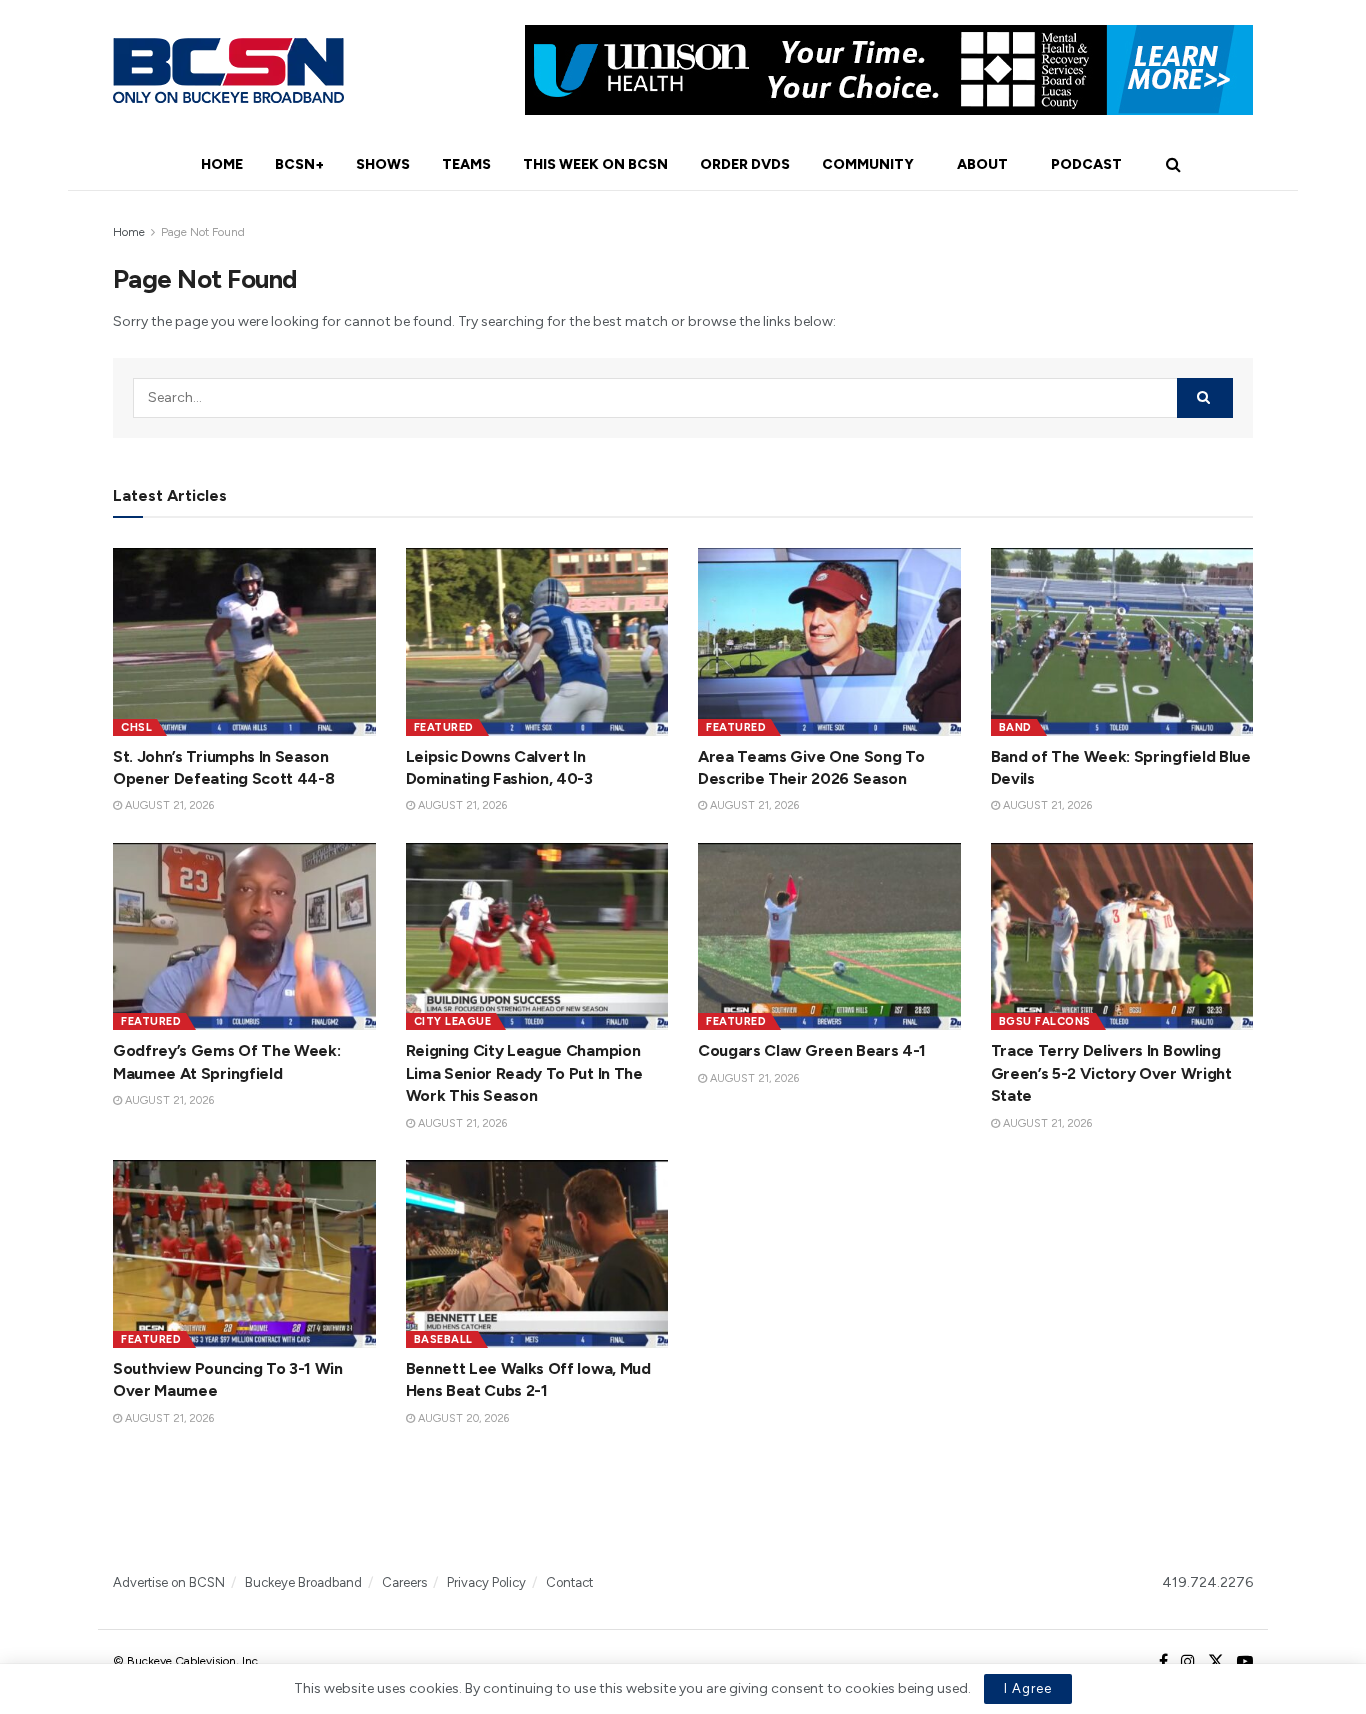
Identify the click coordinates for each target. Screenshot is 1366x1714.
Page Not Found (203, 232)
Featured (444, 727)
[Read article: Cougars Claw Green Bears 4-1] (829, 937)
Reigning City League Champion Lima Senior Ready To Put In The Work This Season (524, 1073)
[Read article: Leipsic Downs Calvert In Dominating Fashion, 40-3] (537, 642)
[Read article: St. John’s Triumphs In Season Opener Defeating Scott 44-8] (244, 642)
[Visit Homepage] (228, 70)
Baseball (443, 1339)
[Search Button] (1173, 165)
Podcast (1086, 164)
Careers (404, 1582)
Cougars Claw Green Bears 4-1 (812, 1050)
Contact (569, 1582)
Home (222, 164)
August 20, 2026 (462, 1418)
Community (868, 164)
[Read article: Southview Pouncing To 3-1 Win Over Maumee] (244, 1254)
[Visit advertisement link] (889, 70)
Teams (466, 164)
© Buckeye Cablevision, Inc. (187, 1661)
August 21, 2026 (168, 805)
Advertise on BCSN (169, 1582)
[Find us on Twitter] (1216, 1662)
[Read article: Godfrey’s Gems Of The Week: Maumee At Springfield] (244, 937)
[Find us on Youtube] (1245, 1662)
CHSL (136, 727)
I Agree (1028, 1688)
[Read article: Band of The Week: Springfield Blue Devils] (1122, 642)
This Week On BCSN (595, 164)
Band (1015, 727)
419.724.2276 (1207, 1582)
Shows (383, 164)
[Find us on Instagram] (1188, 1662)
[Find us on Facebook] (1163, 1662)
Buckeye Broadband (303, 1582)
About (982, 164)
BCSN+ (299, 164)
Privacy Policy (486, 1582)
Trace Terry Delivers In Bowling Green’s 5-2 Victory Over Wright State (1111, 1073)
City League (453, 1021)
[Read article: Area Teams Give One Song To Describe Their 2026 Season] (829, 642)
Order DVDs (745, 164)
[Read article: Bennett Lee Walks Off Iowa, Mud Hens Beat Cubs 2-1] (537, 1254)
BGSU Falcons (1045, 1021)
